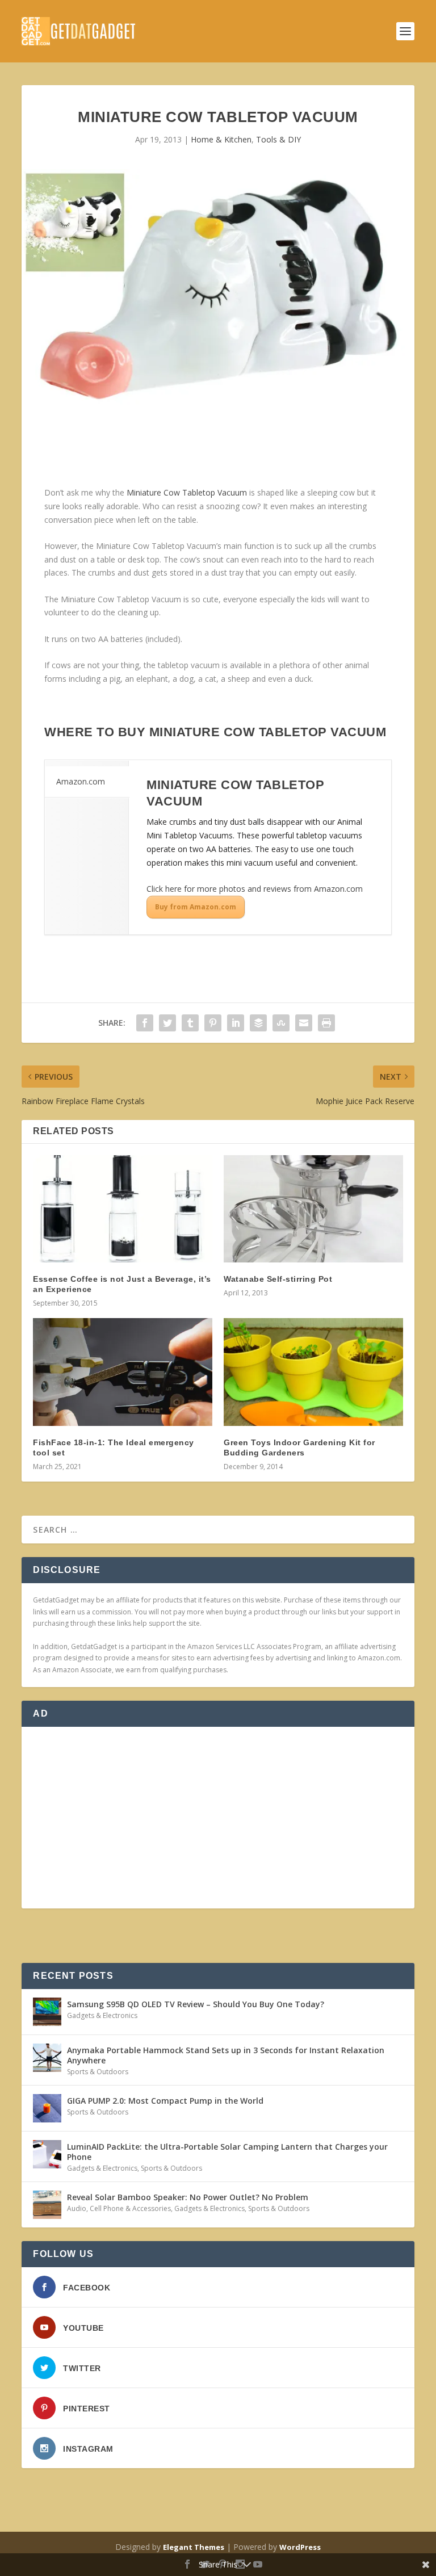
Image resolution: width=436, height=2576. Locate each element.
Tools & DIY (278, 139)
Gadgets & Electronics (102, 2015)
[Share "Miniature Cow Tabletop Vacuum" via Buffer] (258, 1023)
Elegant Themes (194, 2547)
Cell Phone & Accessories (130, 2208)
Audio (77, 2208)
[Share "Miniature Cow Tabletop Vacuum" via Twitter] (167, 1023)
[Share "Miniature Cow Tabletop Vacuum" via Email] (304, 1023)
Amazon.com (81, 781)
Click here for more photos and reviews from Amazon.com (255, 889)
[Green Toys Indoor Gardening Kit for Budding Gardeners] (313, 1372)
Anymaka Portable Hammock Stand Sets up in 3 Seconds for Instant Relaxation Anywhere (226, 2055)
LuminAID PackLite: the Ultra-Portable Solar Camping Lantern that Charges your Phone (227, 2152)
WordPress (300, 2547)
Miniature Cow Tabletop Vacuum (187, 492)
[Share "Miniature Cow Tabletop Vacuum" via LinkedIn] (236, 1023)
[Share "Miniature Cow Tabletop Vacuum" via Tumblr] (190, 1023)
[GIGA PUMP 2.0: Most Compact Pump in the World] (47, 2108)
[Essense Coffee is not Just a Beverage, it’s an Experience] (123, 1209)
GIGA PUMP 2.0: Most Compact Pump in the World (165, 2101)
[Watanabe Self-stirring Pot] (313, 1209)
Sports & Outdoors (98, 2072)
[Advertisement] (218, 1818)
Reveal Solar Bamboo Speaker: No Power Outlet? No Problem (188, 2197)
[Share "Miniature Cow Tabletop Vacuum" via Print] (326, 1023)
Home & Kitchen (221, 139)
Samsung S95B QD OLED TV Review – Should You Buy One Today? (196, 2004)
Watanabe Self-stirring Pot (278, 1279)
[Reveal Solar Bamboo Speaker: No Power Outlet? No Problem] (47, 2205)
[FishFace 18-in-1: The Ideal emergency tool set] (123, 1372)
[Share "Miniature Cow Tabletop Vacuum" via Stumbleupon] (281, 1023)
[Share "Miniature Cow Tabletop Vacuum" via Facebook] (145, 1023)
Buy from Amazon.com (196, 907)
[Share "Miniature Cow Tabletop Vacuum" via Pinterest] (213, 1023)
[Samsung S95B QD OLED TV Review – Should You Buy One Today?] (47, 2012)
